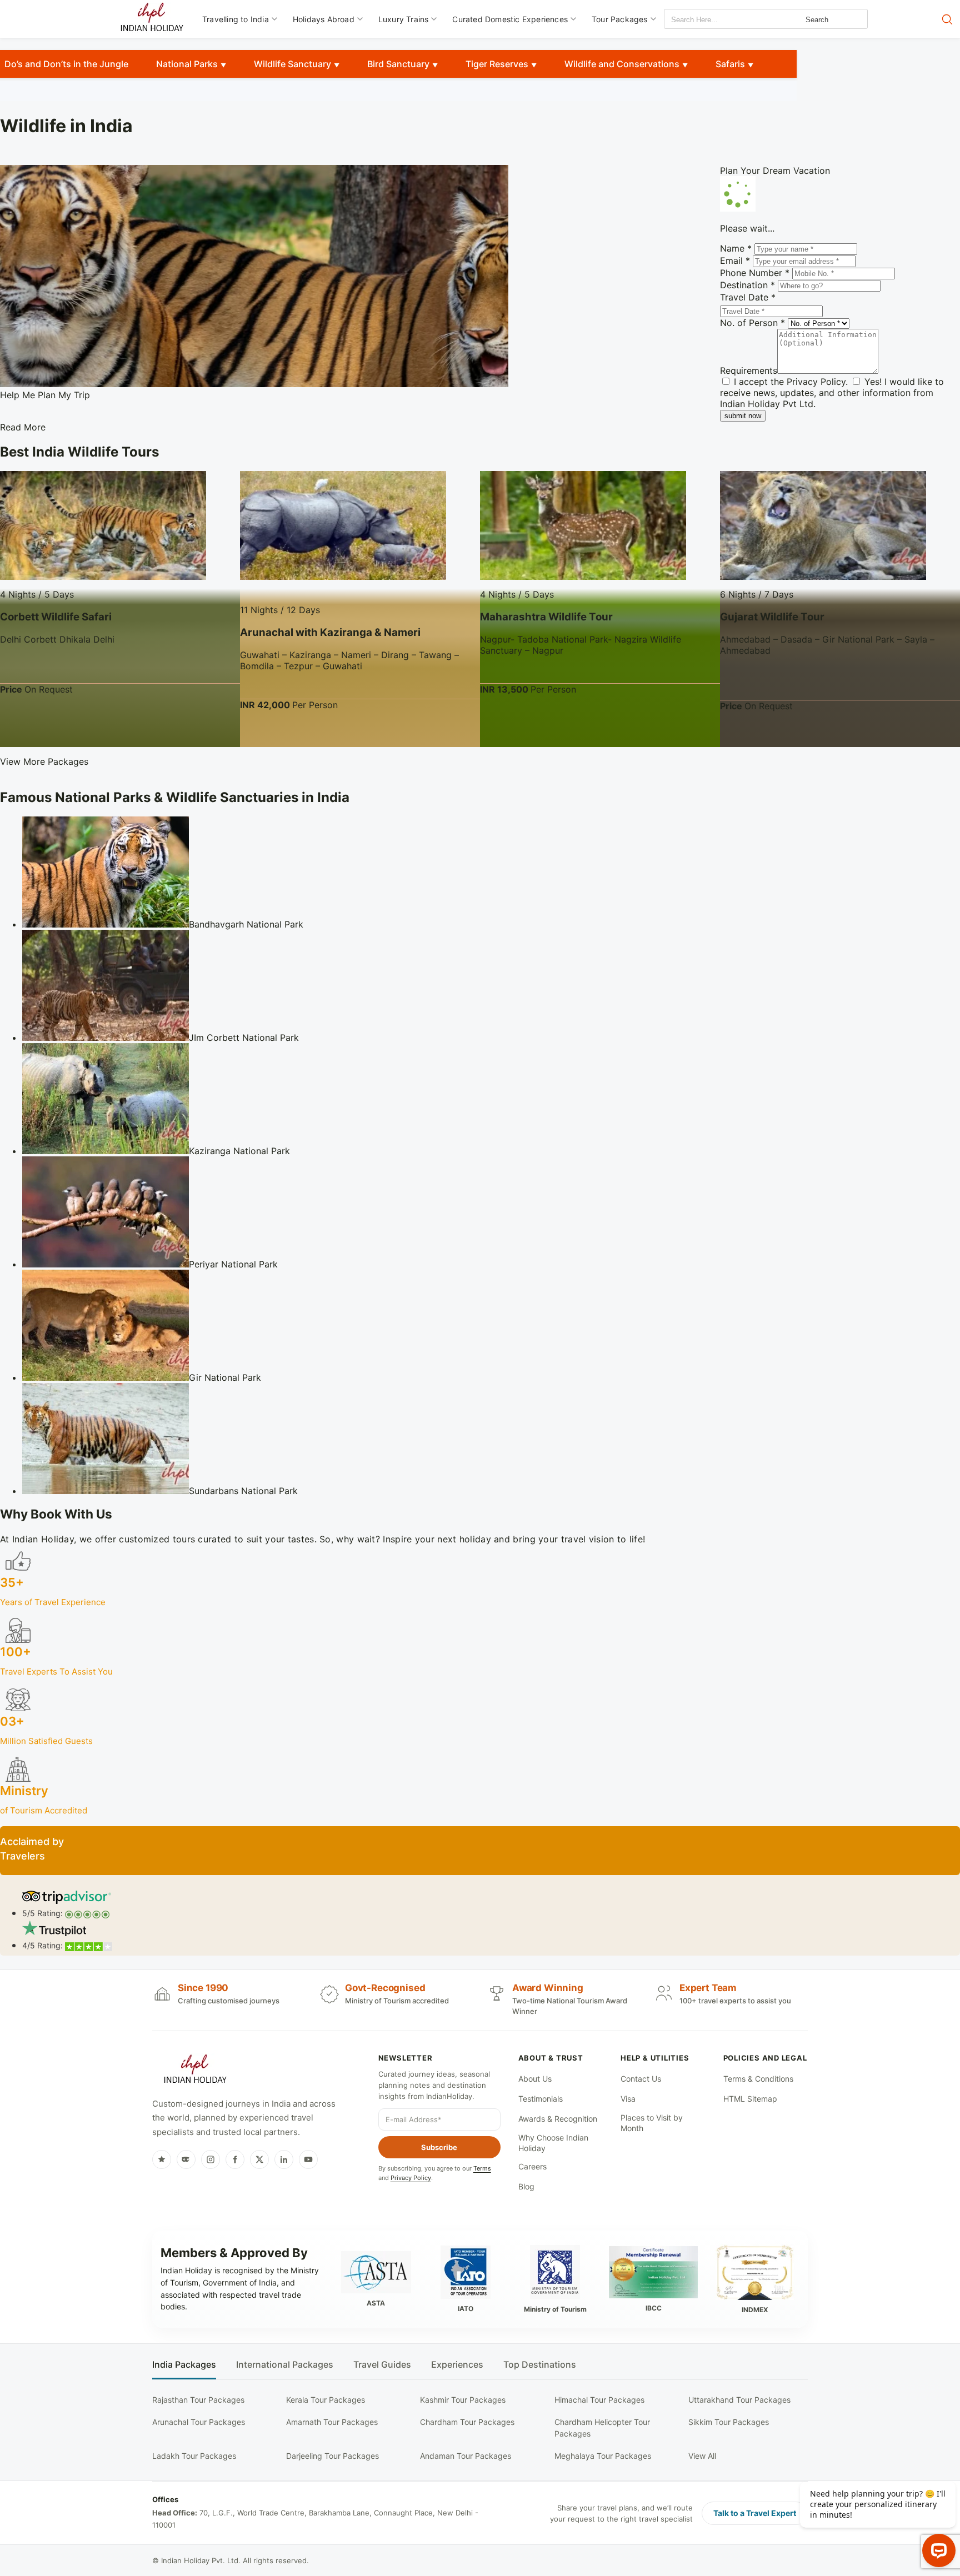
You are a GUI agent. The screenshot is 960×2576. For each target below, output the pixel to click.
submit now (743, 416)
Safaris (730, 64)
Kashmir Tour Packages (463, 2400)
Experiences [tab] (457, 2365)
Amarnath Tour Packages (332, 2422)
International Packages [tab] (285, 2365)
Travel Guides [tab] (382, 2365)
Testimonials (541, 2099)
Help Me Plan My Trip (45, 395)
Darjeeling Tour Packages (332, 2456)
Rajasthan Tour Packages (198, 2400)
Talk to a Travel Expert (755, 2513)
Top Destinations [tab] (540, 2365)
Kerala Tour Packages (326, 2400)
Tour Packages (620, 19)
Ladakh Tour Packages (194, 2456)
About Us (535, 2079)
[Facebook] (235, 2159)
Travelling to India (236, 19)
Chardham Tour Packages (467, 2422)
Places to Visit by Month (652, 2123)
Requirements (749, 370)
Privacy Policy (816, 382)
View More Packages (44, 761)
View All (702, 2456)
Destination (747, 285)
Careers (532, 2166)
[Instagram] (211, 2159)
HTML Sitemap (750, 2099)
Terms (482, 2168)
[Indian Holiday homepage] (195, 2071)
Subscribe (439, 2147)
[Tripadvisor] (186, 2159)
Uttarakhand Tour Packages (739, 2400)
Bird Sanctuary (398, 64)
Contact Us (641, 2079)
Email (735, 260)
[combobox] (714, 20)
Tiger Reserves (497, 64)
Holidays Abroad (324, 19)
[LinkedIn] (284, 2159)
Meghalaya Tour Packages (603, 2456)
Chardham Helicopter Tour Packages (602, 2427)
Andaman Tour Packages (466, 2456)
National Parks (187, 64)
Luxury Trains (404, 19)
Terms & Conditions (758, 2079)
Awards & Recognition (558, 2119)
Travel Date (748, 297)
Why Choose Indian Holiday (553, 2143)
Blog (526, 2186)
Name (736, 248)
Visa (628, 2099)
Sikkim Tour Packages (729, 2422)
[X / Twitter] (259, 2159)
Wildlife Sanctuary (292, 64)
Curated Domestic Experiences (510, 19)
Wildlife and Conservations (622, 64)
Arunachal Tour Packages (199, 2422)
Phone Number (755, 273)
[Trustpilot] (162, 2159)
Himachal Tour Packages (599, 2400)
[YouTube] (308, 2159)
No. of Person (752, 323)
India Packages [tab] (184, 2365)
